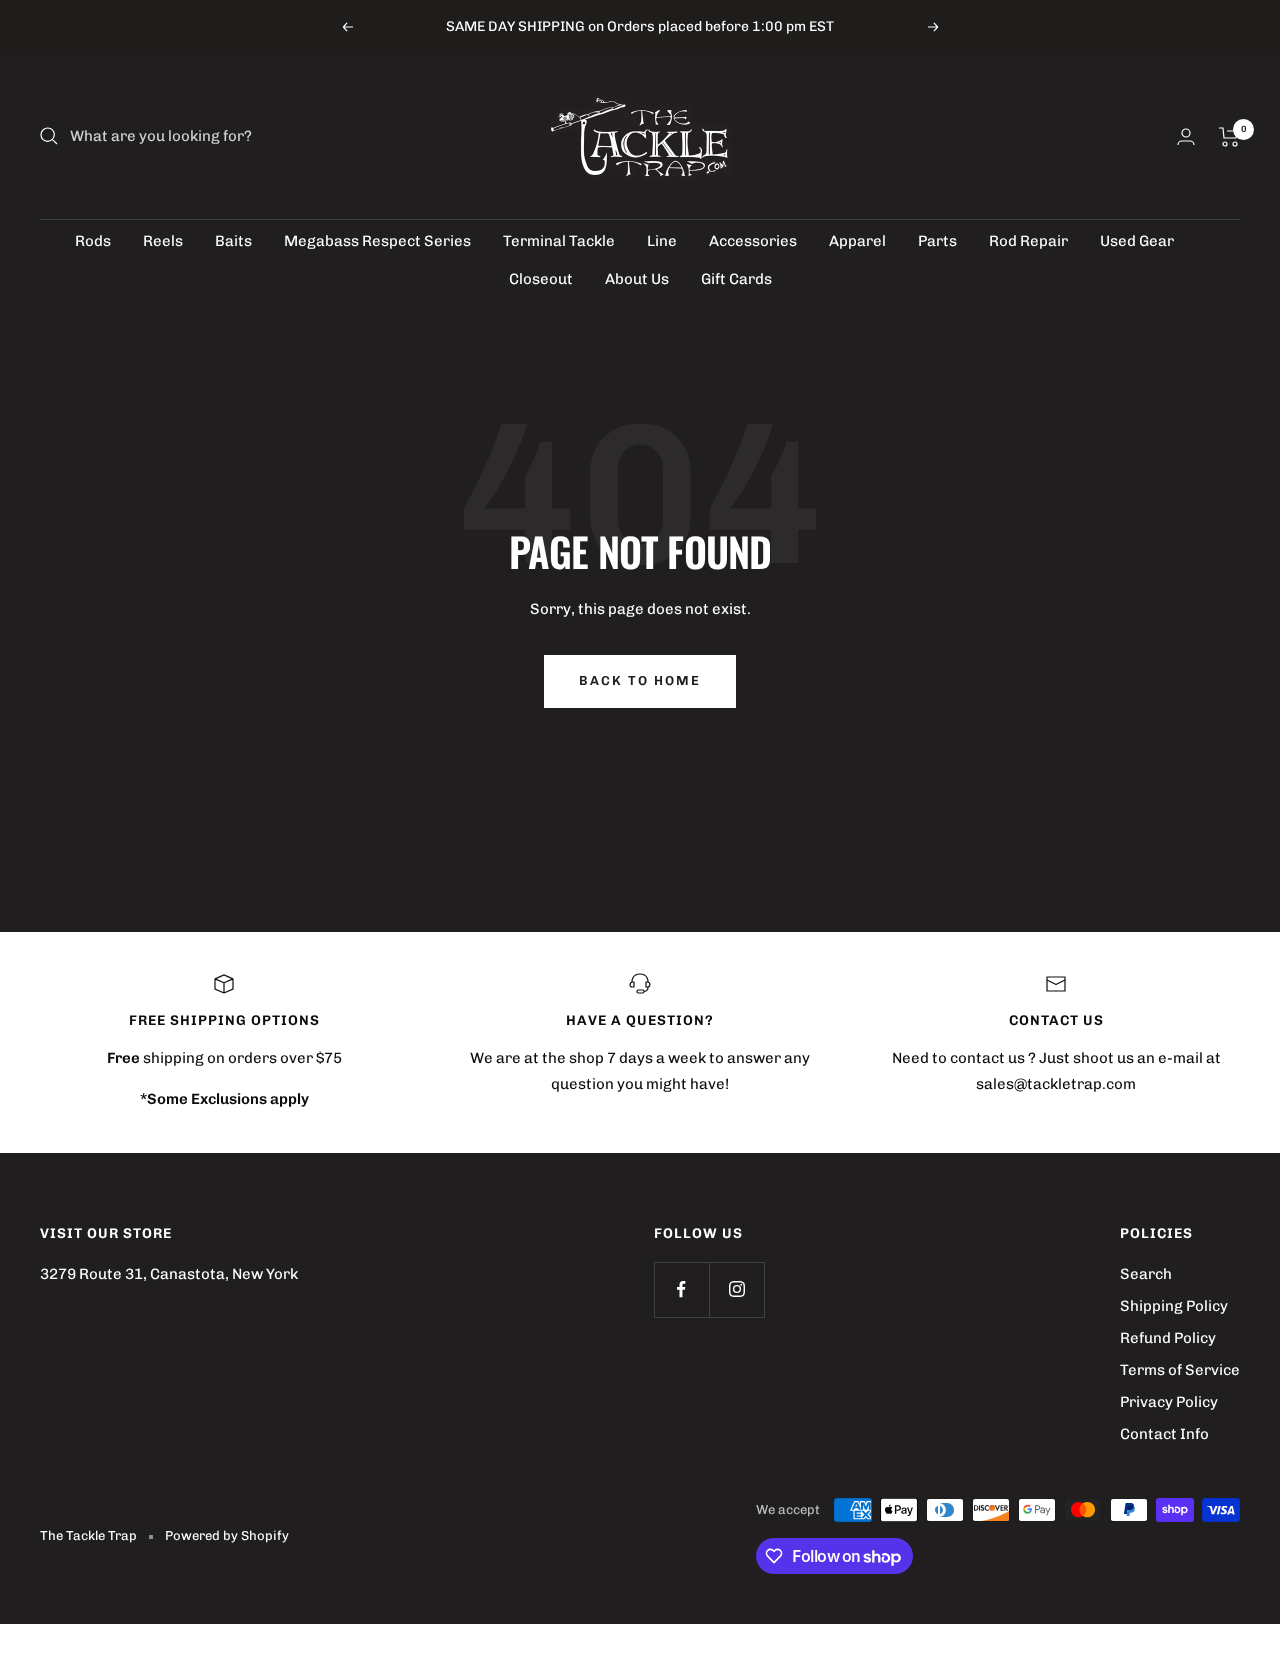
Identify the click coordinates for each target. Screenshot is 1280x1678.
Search (1146, 1274)
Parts (937, 241)
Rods (93, 241)
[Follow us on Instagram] (736, 1289)
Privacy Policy (1169, 1402)
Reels (163, 241)
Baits (233, 241)
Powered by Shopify (227, 1535)
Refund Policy (1168, 1338)
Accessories (753, 241)
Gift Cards (736, 279)
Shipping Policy (1174, 1306)
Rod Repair (1028, 241)
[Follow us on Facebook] (681, 1289)
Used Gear (1137, 241)
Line (662, 241)
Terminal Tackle (559, 241)
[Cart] (1229, 137)
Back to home (640, 680)
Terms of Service (1180, 1370)
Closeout (541, 279)
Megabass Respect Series (377, 241)
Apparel (857, 241)
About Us (637, 279)
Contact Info (1164, 1434)
